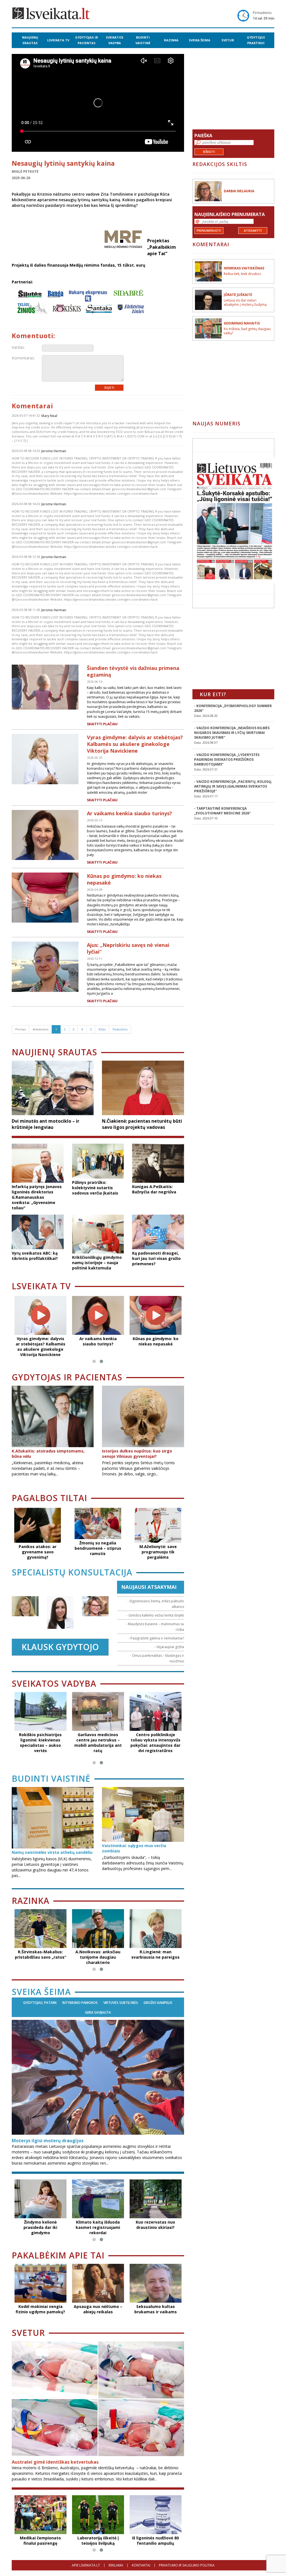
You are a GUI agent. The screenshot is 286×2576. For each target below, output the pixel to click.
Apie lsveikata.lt (86, 2565)
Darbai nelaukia (239, 191)
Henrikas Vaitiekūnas (244, 268)
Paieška (203, 136)
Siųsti (109, 388)
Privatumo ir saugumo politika (187, 2565)
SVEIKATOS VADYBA (115, 40)
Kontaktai (141, 2565)
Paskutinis (120, 1029)
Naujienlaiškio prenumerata (230, 214)
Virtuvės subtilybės (121, 2003)
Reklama (116, 2565)
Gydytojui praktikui (256, 40)
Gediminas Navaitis (242, 323)
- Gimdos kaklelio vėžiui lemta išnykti (155, 1615)
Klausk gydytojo (60, 1647)
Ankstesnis (40, 1029)
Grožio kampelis (158, 2003)
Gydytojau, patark (40, 2003)
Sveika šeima (200, 40)
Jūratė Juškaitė (238, 295)
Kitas (102, 1029)
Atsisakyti (253, 230)
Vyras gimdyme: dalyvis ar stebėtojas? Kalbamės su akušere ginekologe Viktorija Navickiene (135, 744)
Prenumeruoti (209, 230)
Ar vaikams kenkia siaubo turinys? (129, 813)
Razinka (171, 40)
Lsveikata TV (58, 40)
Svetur (228, 40)
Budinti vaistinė (143, 40)
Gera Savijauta (98, 2013)
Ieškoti (209, 152)
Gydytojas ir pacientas (87, 40)
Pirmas (21, 1029)
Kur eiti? (213, 694)
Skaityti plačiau (102, 724)
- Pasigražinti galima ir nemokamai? (156, 1638)
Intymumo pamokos (80, 2003)
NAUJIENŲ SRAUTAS (30, 40)
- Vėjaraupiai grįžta (169, 1647)
